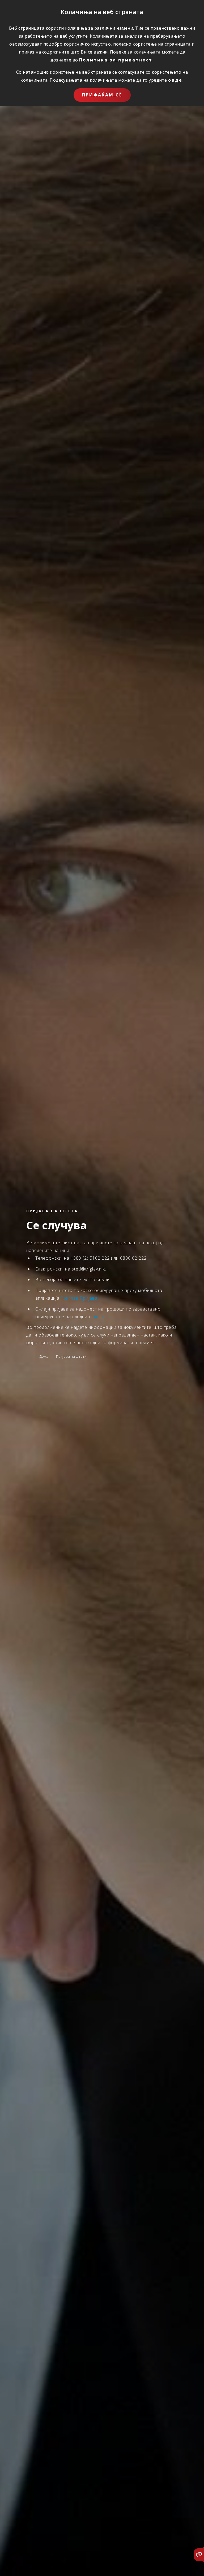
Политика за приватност (116, 60)
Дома (44, 1356)
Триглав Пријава (79, 1298)
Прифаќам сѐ (102, 95)
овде (175, 80)
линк (99, 1316)
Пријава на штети (71, 1356)
